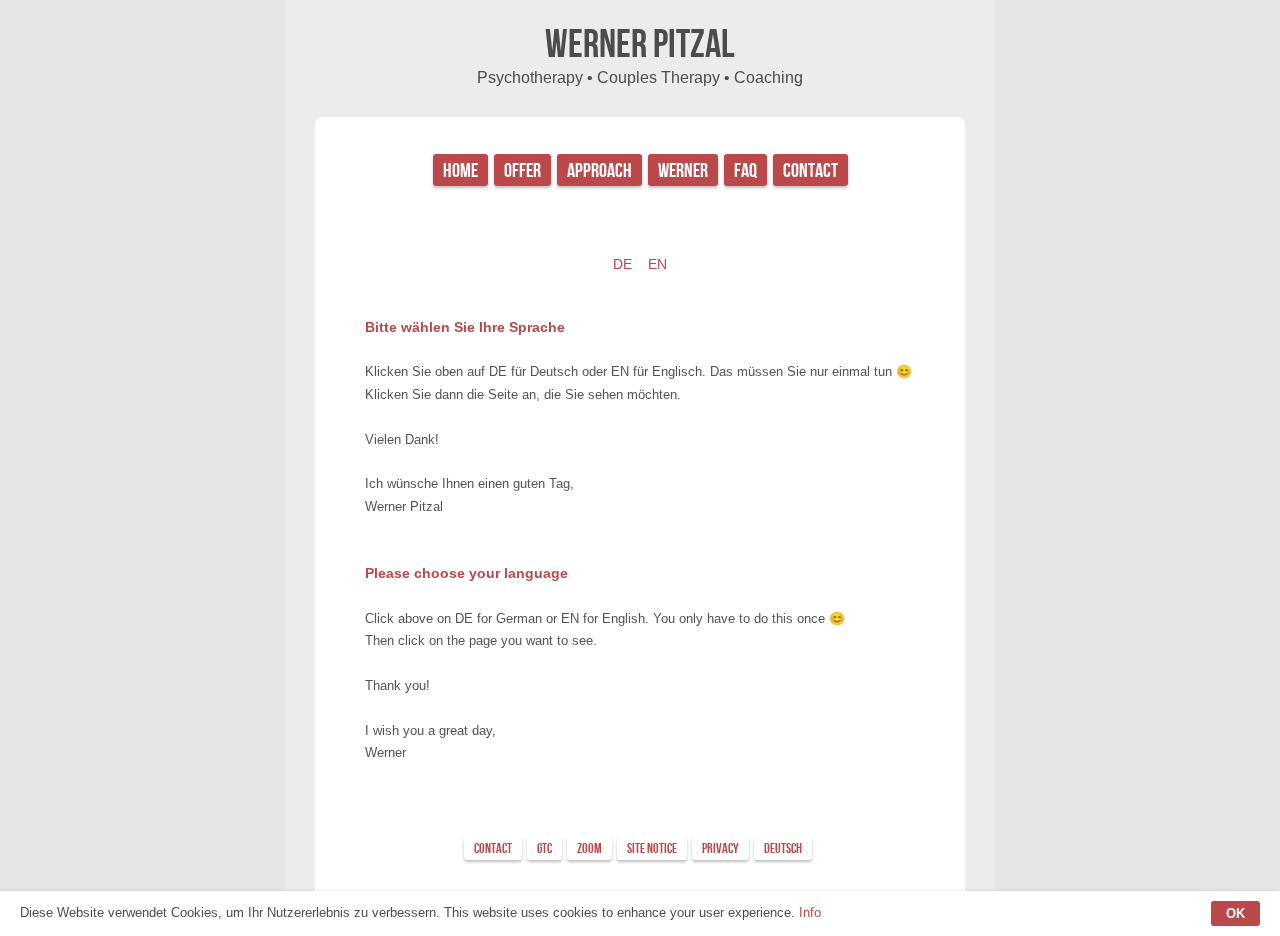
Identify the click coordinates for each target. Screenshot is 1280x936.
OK (1235, 913)
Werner (683, 171)
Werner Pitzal (640, 45)
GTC (544, 848)
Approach (599, 171)
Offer (522, 171)
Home (460, 171)
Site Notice (652, 848)
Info (810, 913)
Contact (810, 171)
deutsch (783, 848)
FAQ (745, 171)
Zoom (589, 848)
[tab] (493, 848)
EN (657, 264)
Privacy (720, 848)
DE (622, 264)
